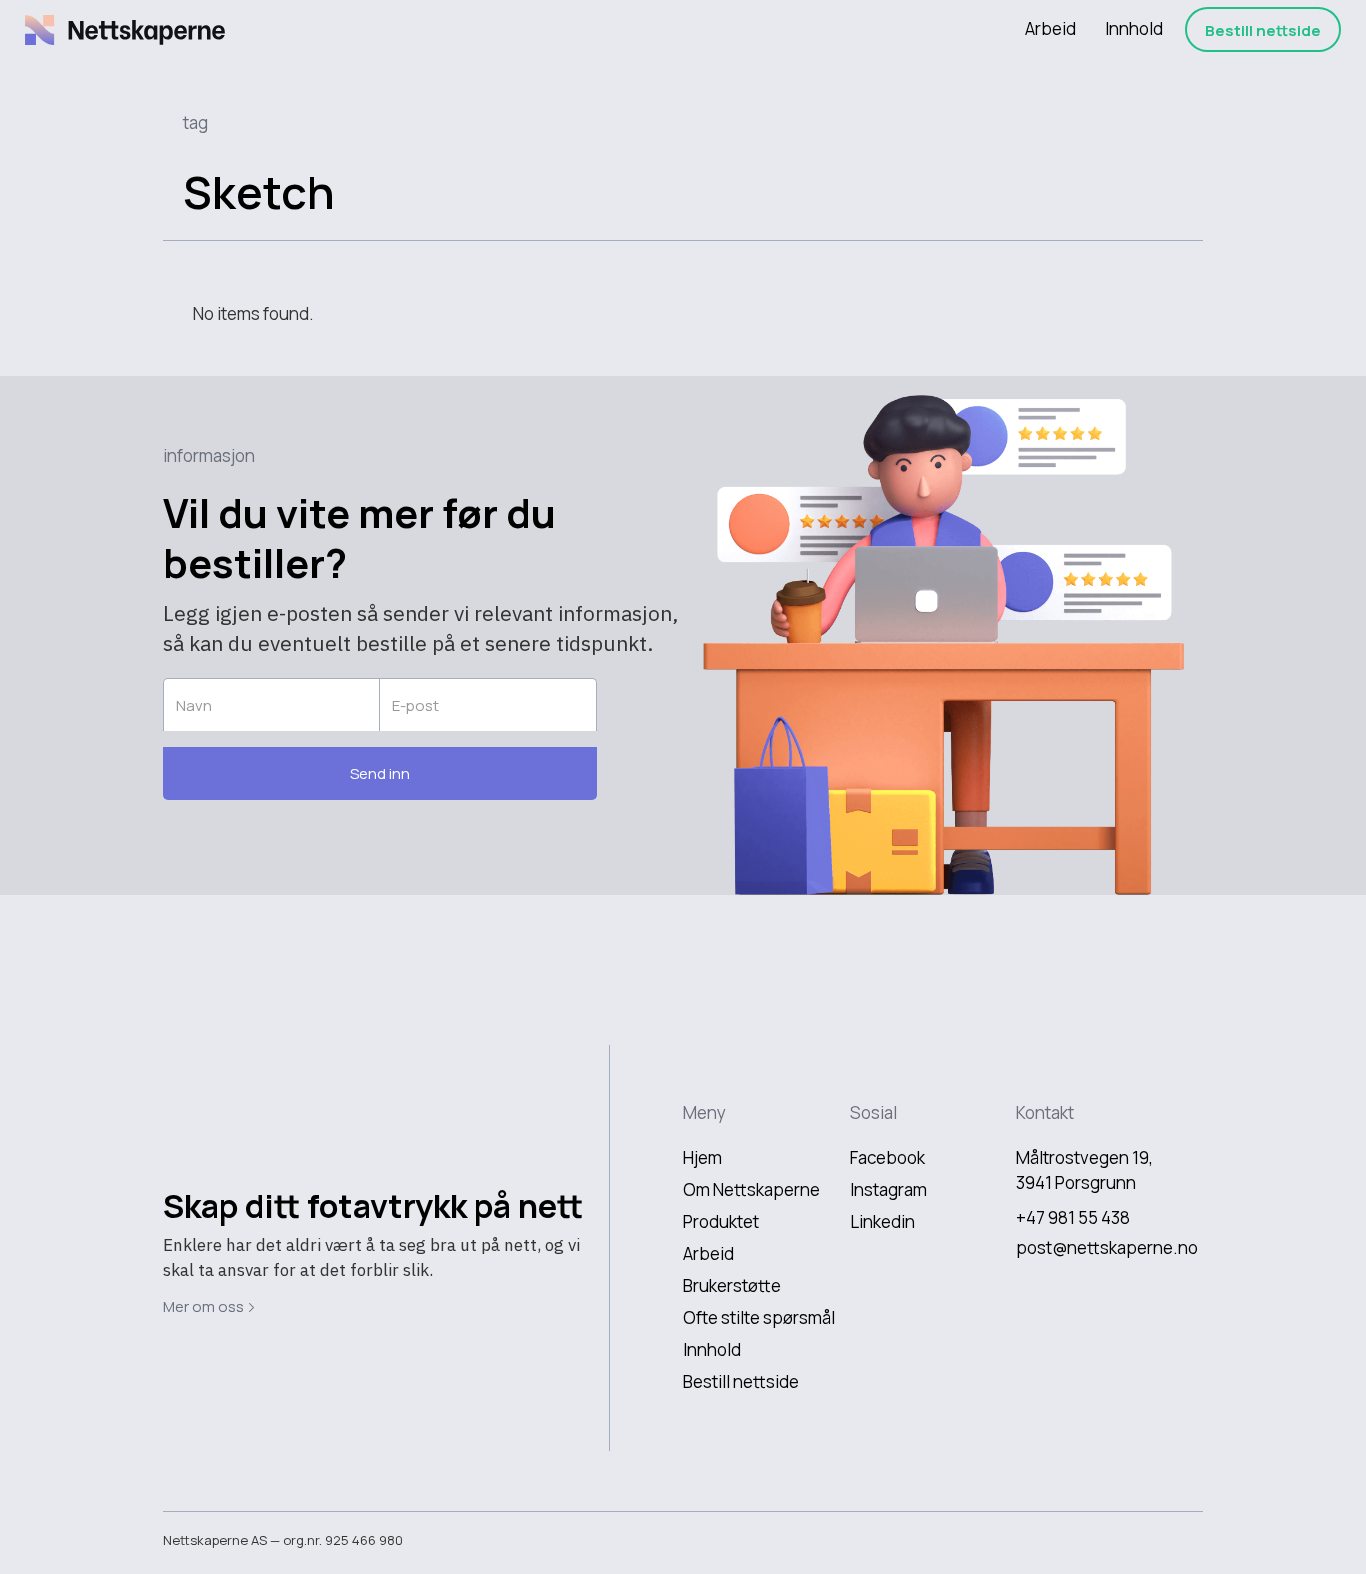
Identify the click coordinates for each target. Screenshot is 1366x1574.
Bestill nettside (1263, 30)
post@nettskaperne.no (1107, 1247)
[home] (125, 30)
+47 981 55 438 (1073, 1217)
